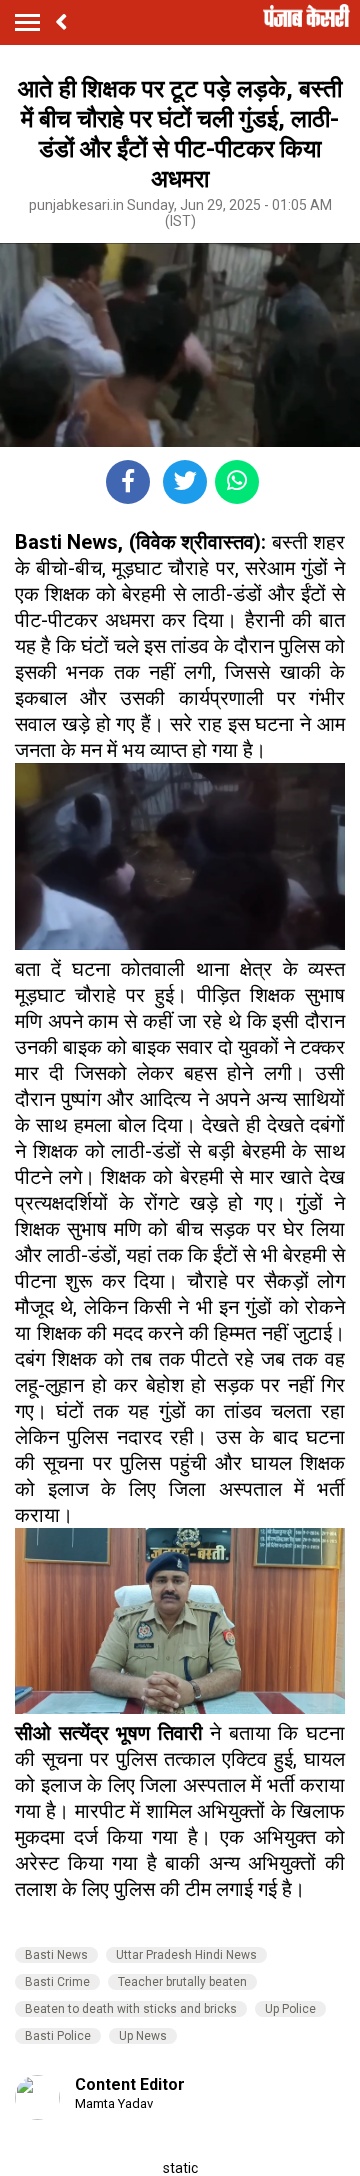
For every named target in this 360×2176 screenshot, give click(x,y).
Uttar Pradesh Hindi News (186, 1955)
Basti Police (58, 2036)
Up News (143, 2036)
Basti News (56, 1955)
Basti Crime (57, 1982)
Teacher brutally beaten (182, 1982)
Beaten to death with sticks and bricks (131, 2009)
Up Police (290, 2009)
